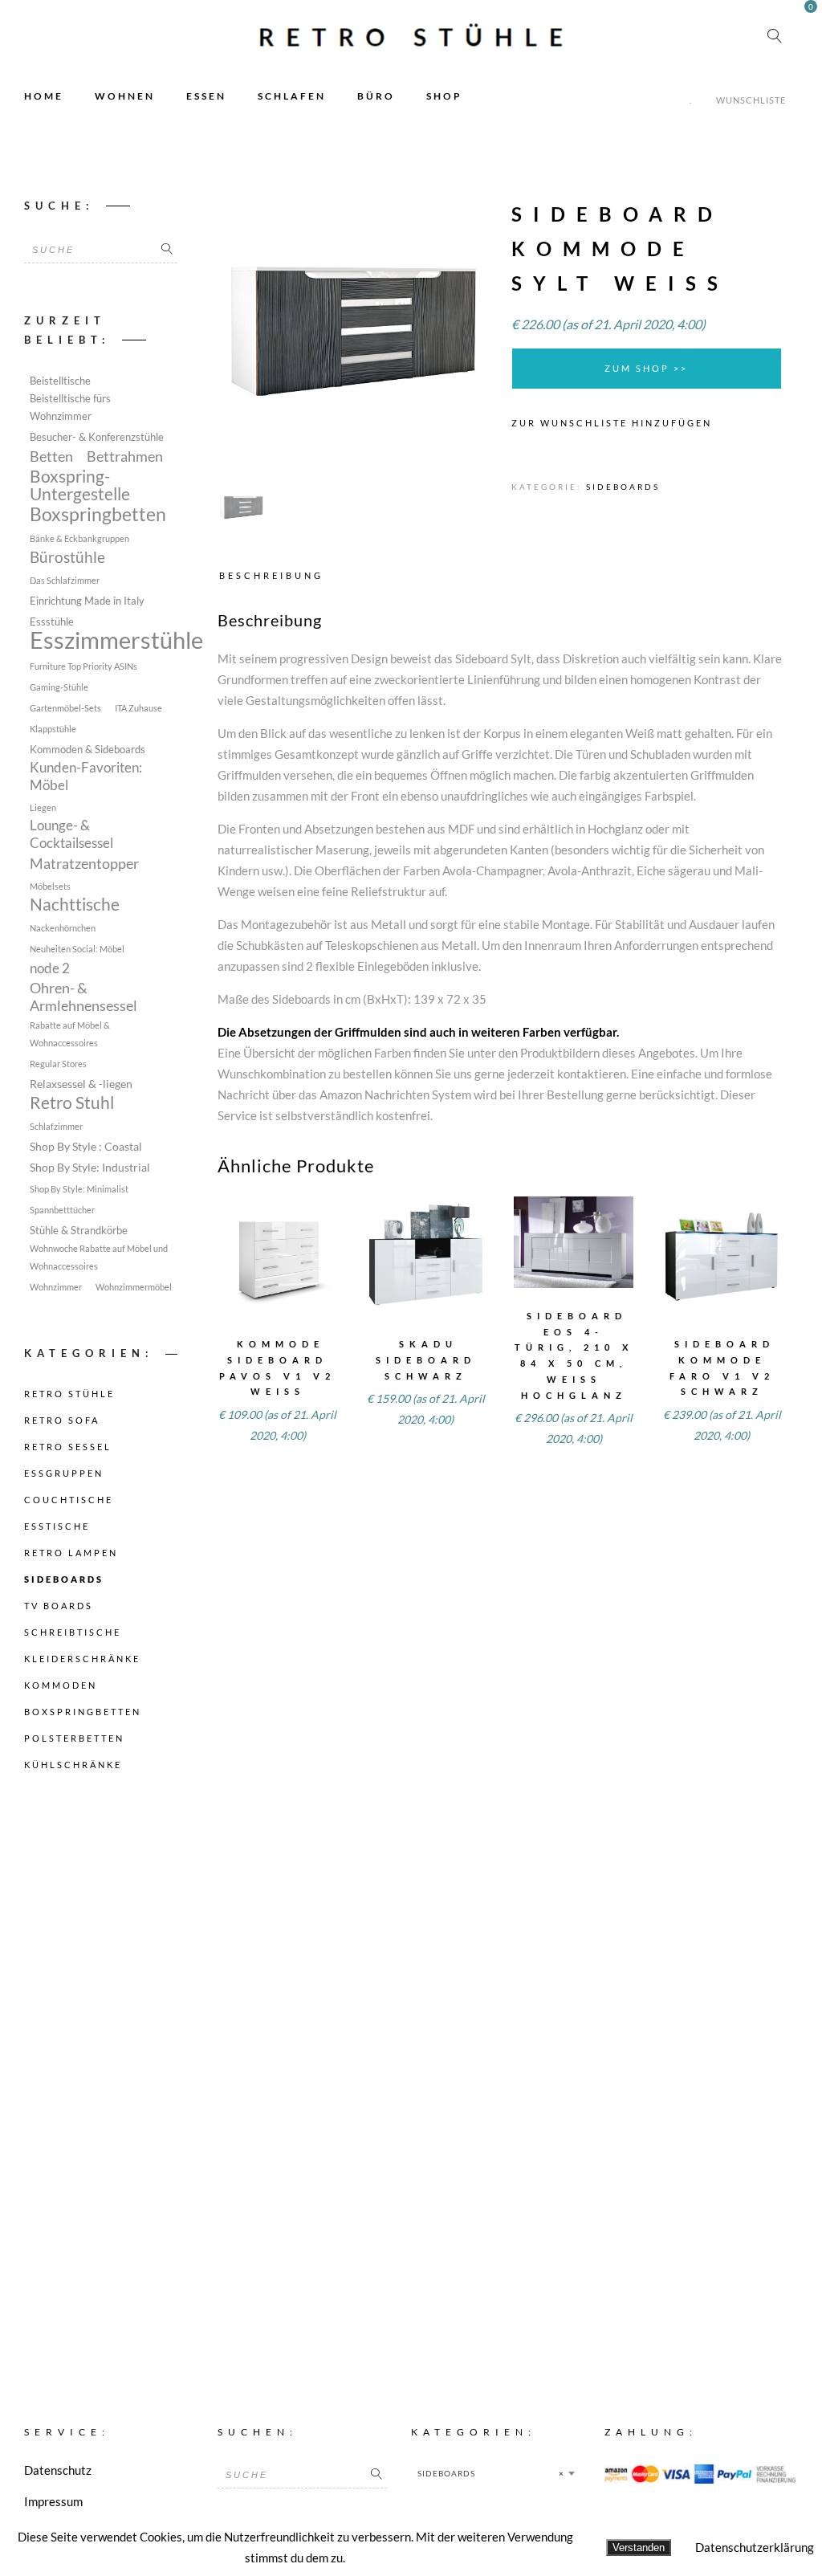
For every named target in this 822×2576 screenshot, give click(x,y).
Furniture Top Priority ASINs (83, 666)
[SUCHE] (167, 250)
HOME (44, 96)
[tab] (275, 575)
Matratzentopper (84, 863)
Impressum (53, 2501)
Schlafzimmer (56, 1126)
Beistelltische (60, 381)
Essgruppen (64, 1473)
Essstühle (52, 622)
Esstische (57, 1526)
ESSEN (206, 96)
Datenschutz (58, 2470)
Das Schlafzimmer (65, 580)
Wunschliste (751, 100)
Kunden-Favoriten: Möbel (86, 776)
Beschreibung (271, 575)
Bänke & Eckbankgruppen (79, 538)
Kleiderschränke (82, 1659)
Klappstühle (53, 729)
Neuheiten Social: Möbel (77, 949)
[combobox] (496, 2473)
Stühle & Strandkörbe (79, 1231)
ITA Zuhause (138, 708)
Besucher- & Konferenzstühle (97, 437)
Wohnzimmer (56, 1287)
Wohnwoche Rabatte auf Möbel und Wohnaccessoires (99, 1257)
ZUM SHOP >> (646, 368)
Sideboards (623, 487)
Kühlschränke (73, 1765)
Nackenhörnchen (63, 928)
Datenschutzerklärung (755, 2547)
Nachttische (75, 904)
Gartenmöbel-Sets (65, 708)
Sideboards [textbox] (491, 2473)
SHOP (444, 96)
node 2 (50, 968)
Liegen (43, 807)
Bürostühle (67, 557)
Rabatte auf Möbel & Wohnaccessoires (70, 1034)
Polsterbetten (74, 1738)
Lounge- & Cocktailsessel (71, 834)
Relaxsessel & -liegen (81, 1084)
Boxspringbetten (98, 515)
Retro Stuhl (72, 1103)
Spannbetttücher (62, 1210)
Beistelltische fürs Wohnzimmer (70, 408)
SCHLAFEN (292, 96)
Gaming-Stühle (59, 687)
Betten (51, 456)
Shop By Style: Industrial (90, 1167)
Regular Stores (58, 1064)
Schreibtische (73, 1632)
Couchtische (69, 1500)
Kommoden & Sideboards (87, 750)
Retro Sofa (62, 1420)
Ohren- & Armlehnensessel (83, 997)
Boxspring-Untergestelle (80, 485)
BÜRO (376, 96)
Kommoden (61, 1685)
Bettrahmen (125, 456)
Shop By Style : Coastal (86, 1146)
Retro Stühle (69, 1394)
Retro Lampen (71, 1553)
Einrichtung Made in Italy (87, 601)
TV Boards (59, 1606)
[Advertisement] (101, 2070)
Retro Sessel (68, 1447)
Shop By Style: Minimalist (79, 1189)
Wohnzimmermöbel (134, 1287)
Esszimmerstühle (116, 640)
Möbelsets (50, 886)
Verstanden (639, 2547)
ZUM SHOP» (277, 1277)
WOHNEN (125, 96)
